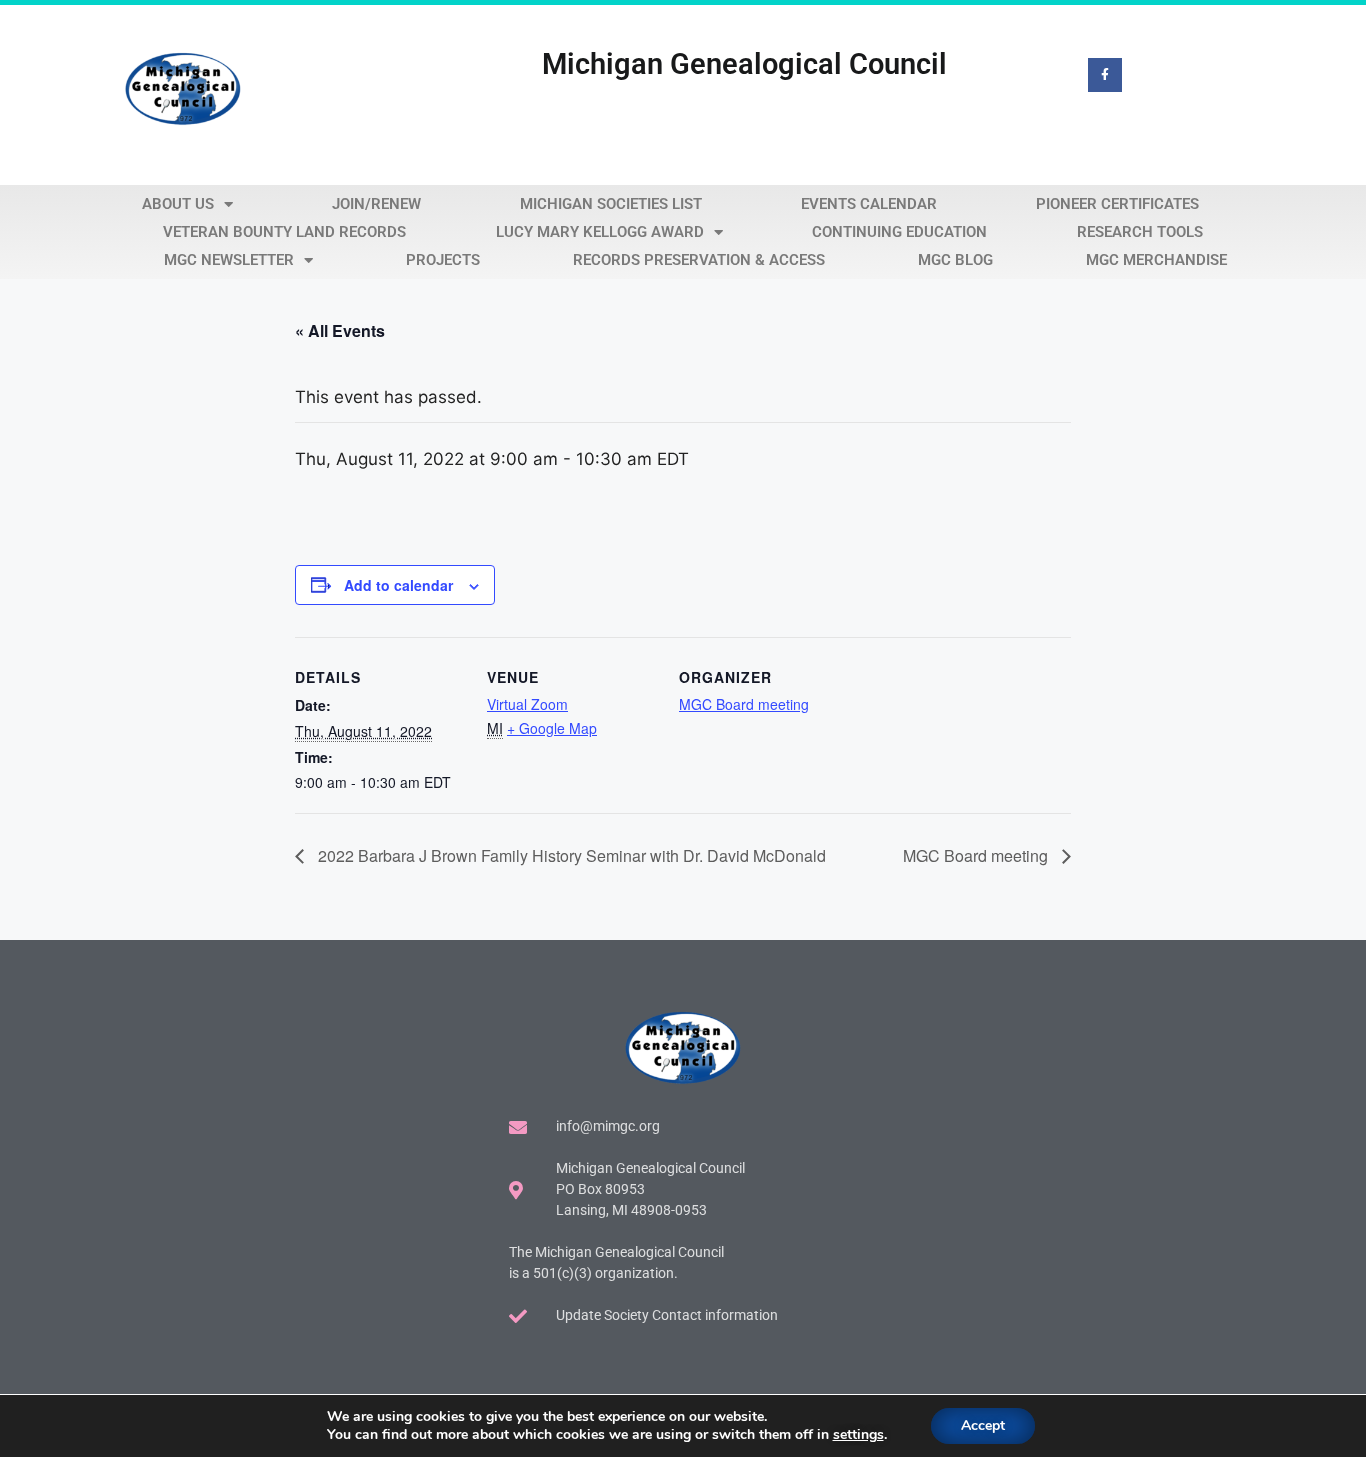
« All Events (340, 330)
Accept (983, 1425)
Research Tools (1140, 232)
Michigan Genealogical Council (744, 64)
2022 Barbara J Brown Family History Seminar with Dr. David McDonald (570, 855)
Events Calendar (869, 204)
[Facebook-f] (1105, 75)
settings (858, 1435)
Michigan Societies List (611, 204)
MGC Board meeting (744, 704)
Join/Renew (376, 204)
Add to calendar (398, 585)
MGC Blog (955, 260)
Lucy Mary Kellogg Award (600, 232)
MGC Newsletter (229, 260)
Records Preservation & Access (699, 260)
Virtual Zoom (527, 704)
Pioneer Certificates (1117, 204)
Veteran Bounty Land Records (284, 232)
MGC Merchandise (1156, 260)
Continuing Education (899, 232)
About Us (178, 204)
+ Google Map (552, 728)
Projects (443, 260)
